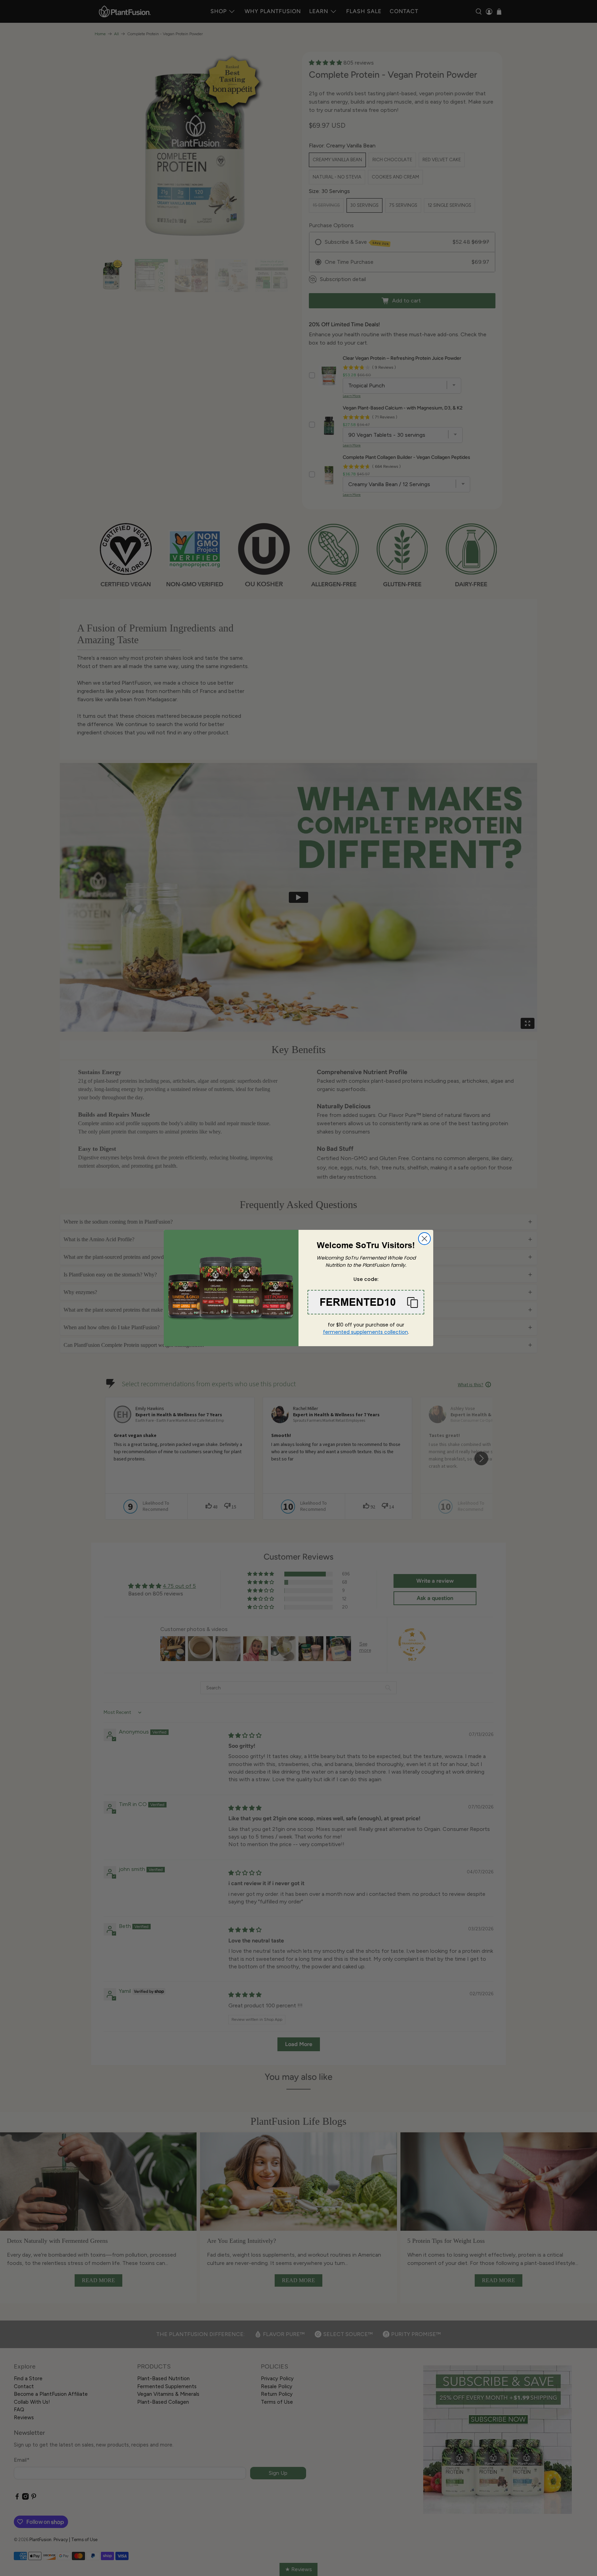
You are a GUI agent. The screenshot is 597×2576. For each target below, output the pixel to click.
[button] (366, 1302)
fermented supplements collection (366, 1332)
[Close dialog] (424, 1239)
